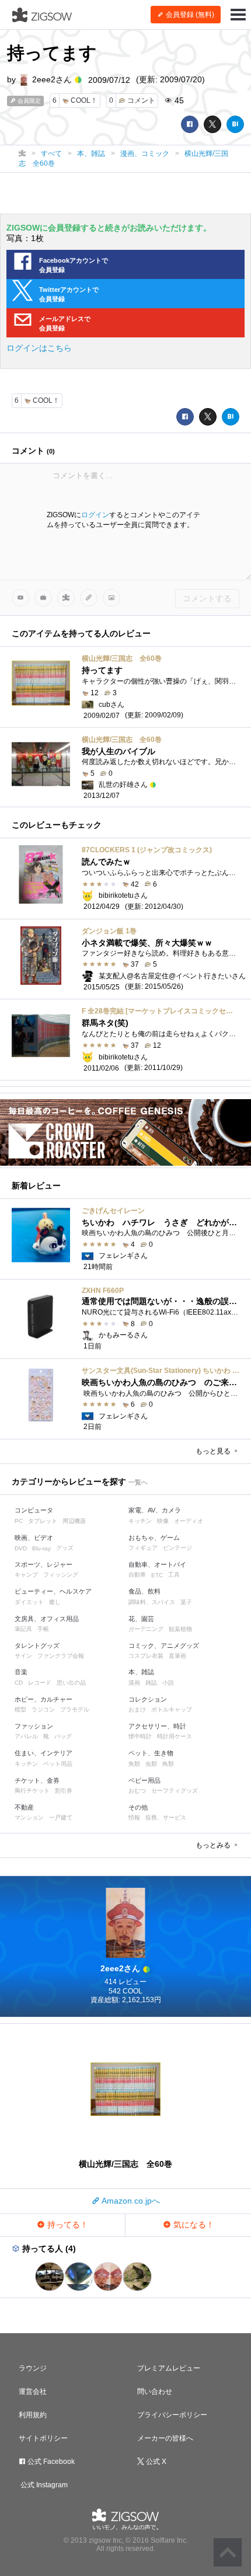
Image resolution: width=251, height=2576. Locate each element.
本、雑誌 (141, 1672)
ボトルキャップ (172, 1709)
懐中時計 (140, 1736)
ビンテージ (177, 1548)
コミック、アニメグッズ (164, 1646)
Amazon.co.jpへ (130, 2201)
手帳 (43, 1629)
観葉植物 (180, 1629)
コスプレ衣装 (146, 1656)
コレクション (148, 1699)
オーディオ (189, 1521)
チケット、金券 (37, 1780)
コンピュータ (34, 1510)
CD (19, 1683)
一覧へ (138, 1482)
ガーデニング (146, 1629)
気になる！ (193, 2225)
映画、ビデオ (34, 1538)
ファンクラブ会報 (61, 1656)
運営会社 (33, 2392)
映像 (163, 1521)
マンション (29, 1817)
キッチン (140, 1521)
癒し (55, 1602)
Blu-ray (41, 1548)
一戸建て (61, 1817)
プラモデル (75, 1709)
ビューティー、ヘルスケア (53, 1591)
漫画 (134, 1683)
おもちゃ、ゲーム (154, 1538)
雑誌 (151, 1683)
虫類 (151, 1764)
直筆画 (177, 1656)
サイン (23, 1656)
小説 (168, 1683)
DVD (21, 1548)
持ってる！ (67, 2225)
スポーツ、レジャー (43, 1564)
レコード (40, 1683)
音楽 (21, 1672)
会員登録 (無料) (189, 15)
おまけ (137, 1709)
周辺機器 (74, 1521)
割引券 (64, 1791)
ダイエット (29, 1602)
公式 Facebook (50, 2462)
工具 (174, 1575)
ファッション (34, 1726)
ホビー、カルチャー (43, 1699)
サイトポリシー (43, 2438)
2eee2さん (52, 79)
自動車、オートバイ (157, 1564)
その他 (138, 1807)
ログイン (95, 515)
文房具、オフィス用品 (47, 1619)
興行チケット (32, 1791)
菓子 (186, 1602)
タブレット (43, 1521)
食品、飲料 (144, 1591)
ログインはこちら (39, 348)
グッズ (65, 1548)
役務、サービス (166, 1817)
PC (19, 1521)
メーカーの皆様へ (165, 2438)
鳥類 (168, 1764)
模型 (20, 1709)
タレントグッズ (37, 1646)
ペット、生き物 (151, 1753)
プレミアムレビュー (169, 2368)
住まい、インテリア (43, 1753)
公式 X (155, 2462)
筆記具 (23, 1629)
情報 (134, 1817)
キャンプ (26, 1575)
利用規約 (33, 2415)
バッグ (63, 1736)
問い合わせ (155, 2392)
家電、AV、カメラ (155, 1510)
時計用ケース (175, 1736)
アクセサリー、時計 (157, 1726)
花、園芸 (141, 1619)
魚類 (134, 1764)
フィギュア (143, 1548)
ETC (157, 1575)
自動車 (137, 1575)
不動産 (24, 1807)
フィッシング (61, 1575)
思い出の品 (71, 1683)
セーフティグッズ (175, 1791)
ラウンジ (33, 2368)
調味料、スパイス (152, 1602)
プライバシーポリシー (172, 2415)
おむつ (137, 1791)
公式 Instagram (43, 2485)
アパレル (26, 1736)
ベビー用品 (144, 1780)
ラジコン (43, 1709)
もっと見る (214, 1451)
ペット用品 (58, 1764)
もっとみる (214, 1845)
